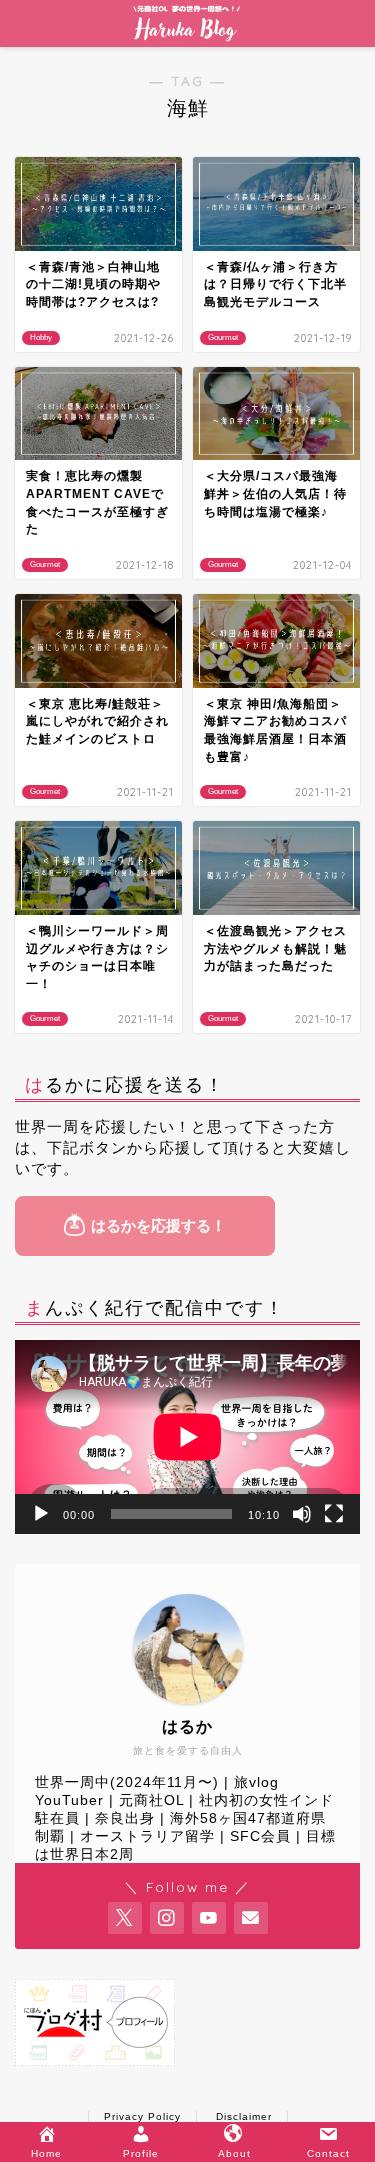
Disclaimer (244, 2116)
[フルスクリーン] (334, 1514)
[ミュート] (302, 1514)
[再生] (41, 1514)
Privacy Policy (142, 2116)
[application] (187, 1437)
